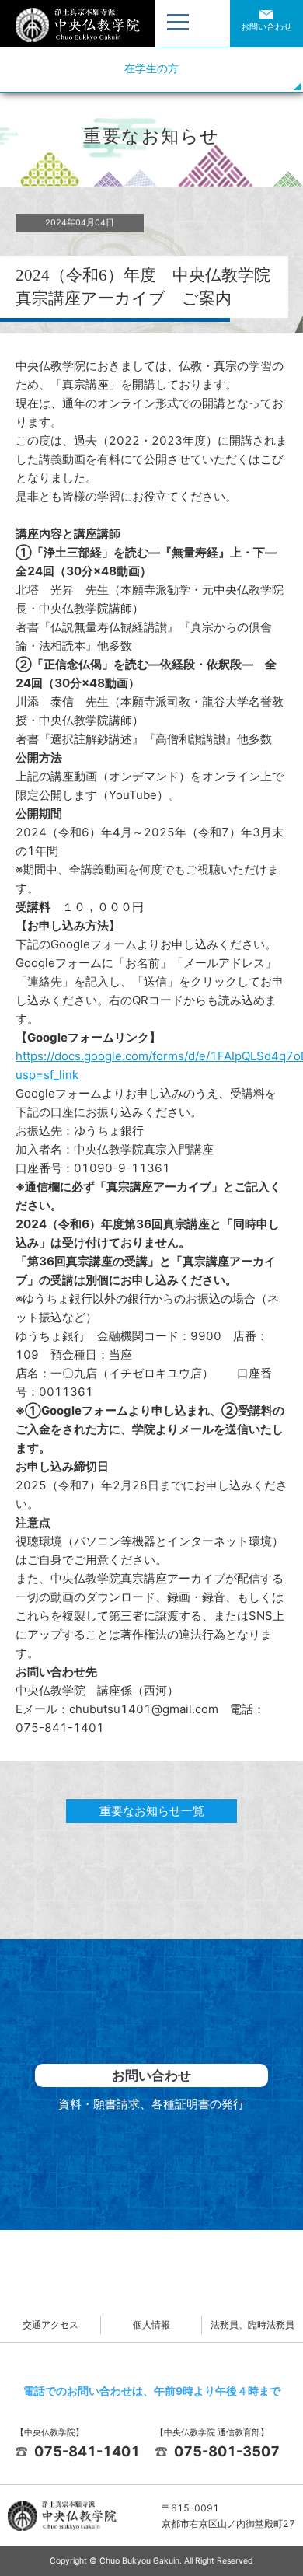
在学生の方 (151, 68)
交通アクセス (50, 2325)
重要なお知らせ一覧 (152, 1811)
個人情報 (151, 2325)
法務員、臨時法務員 (252, 2325)
